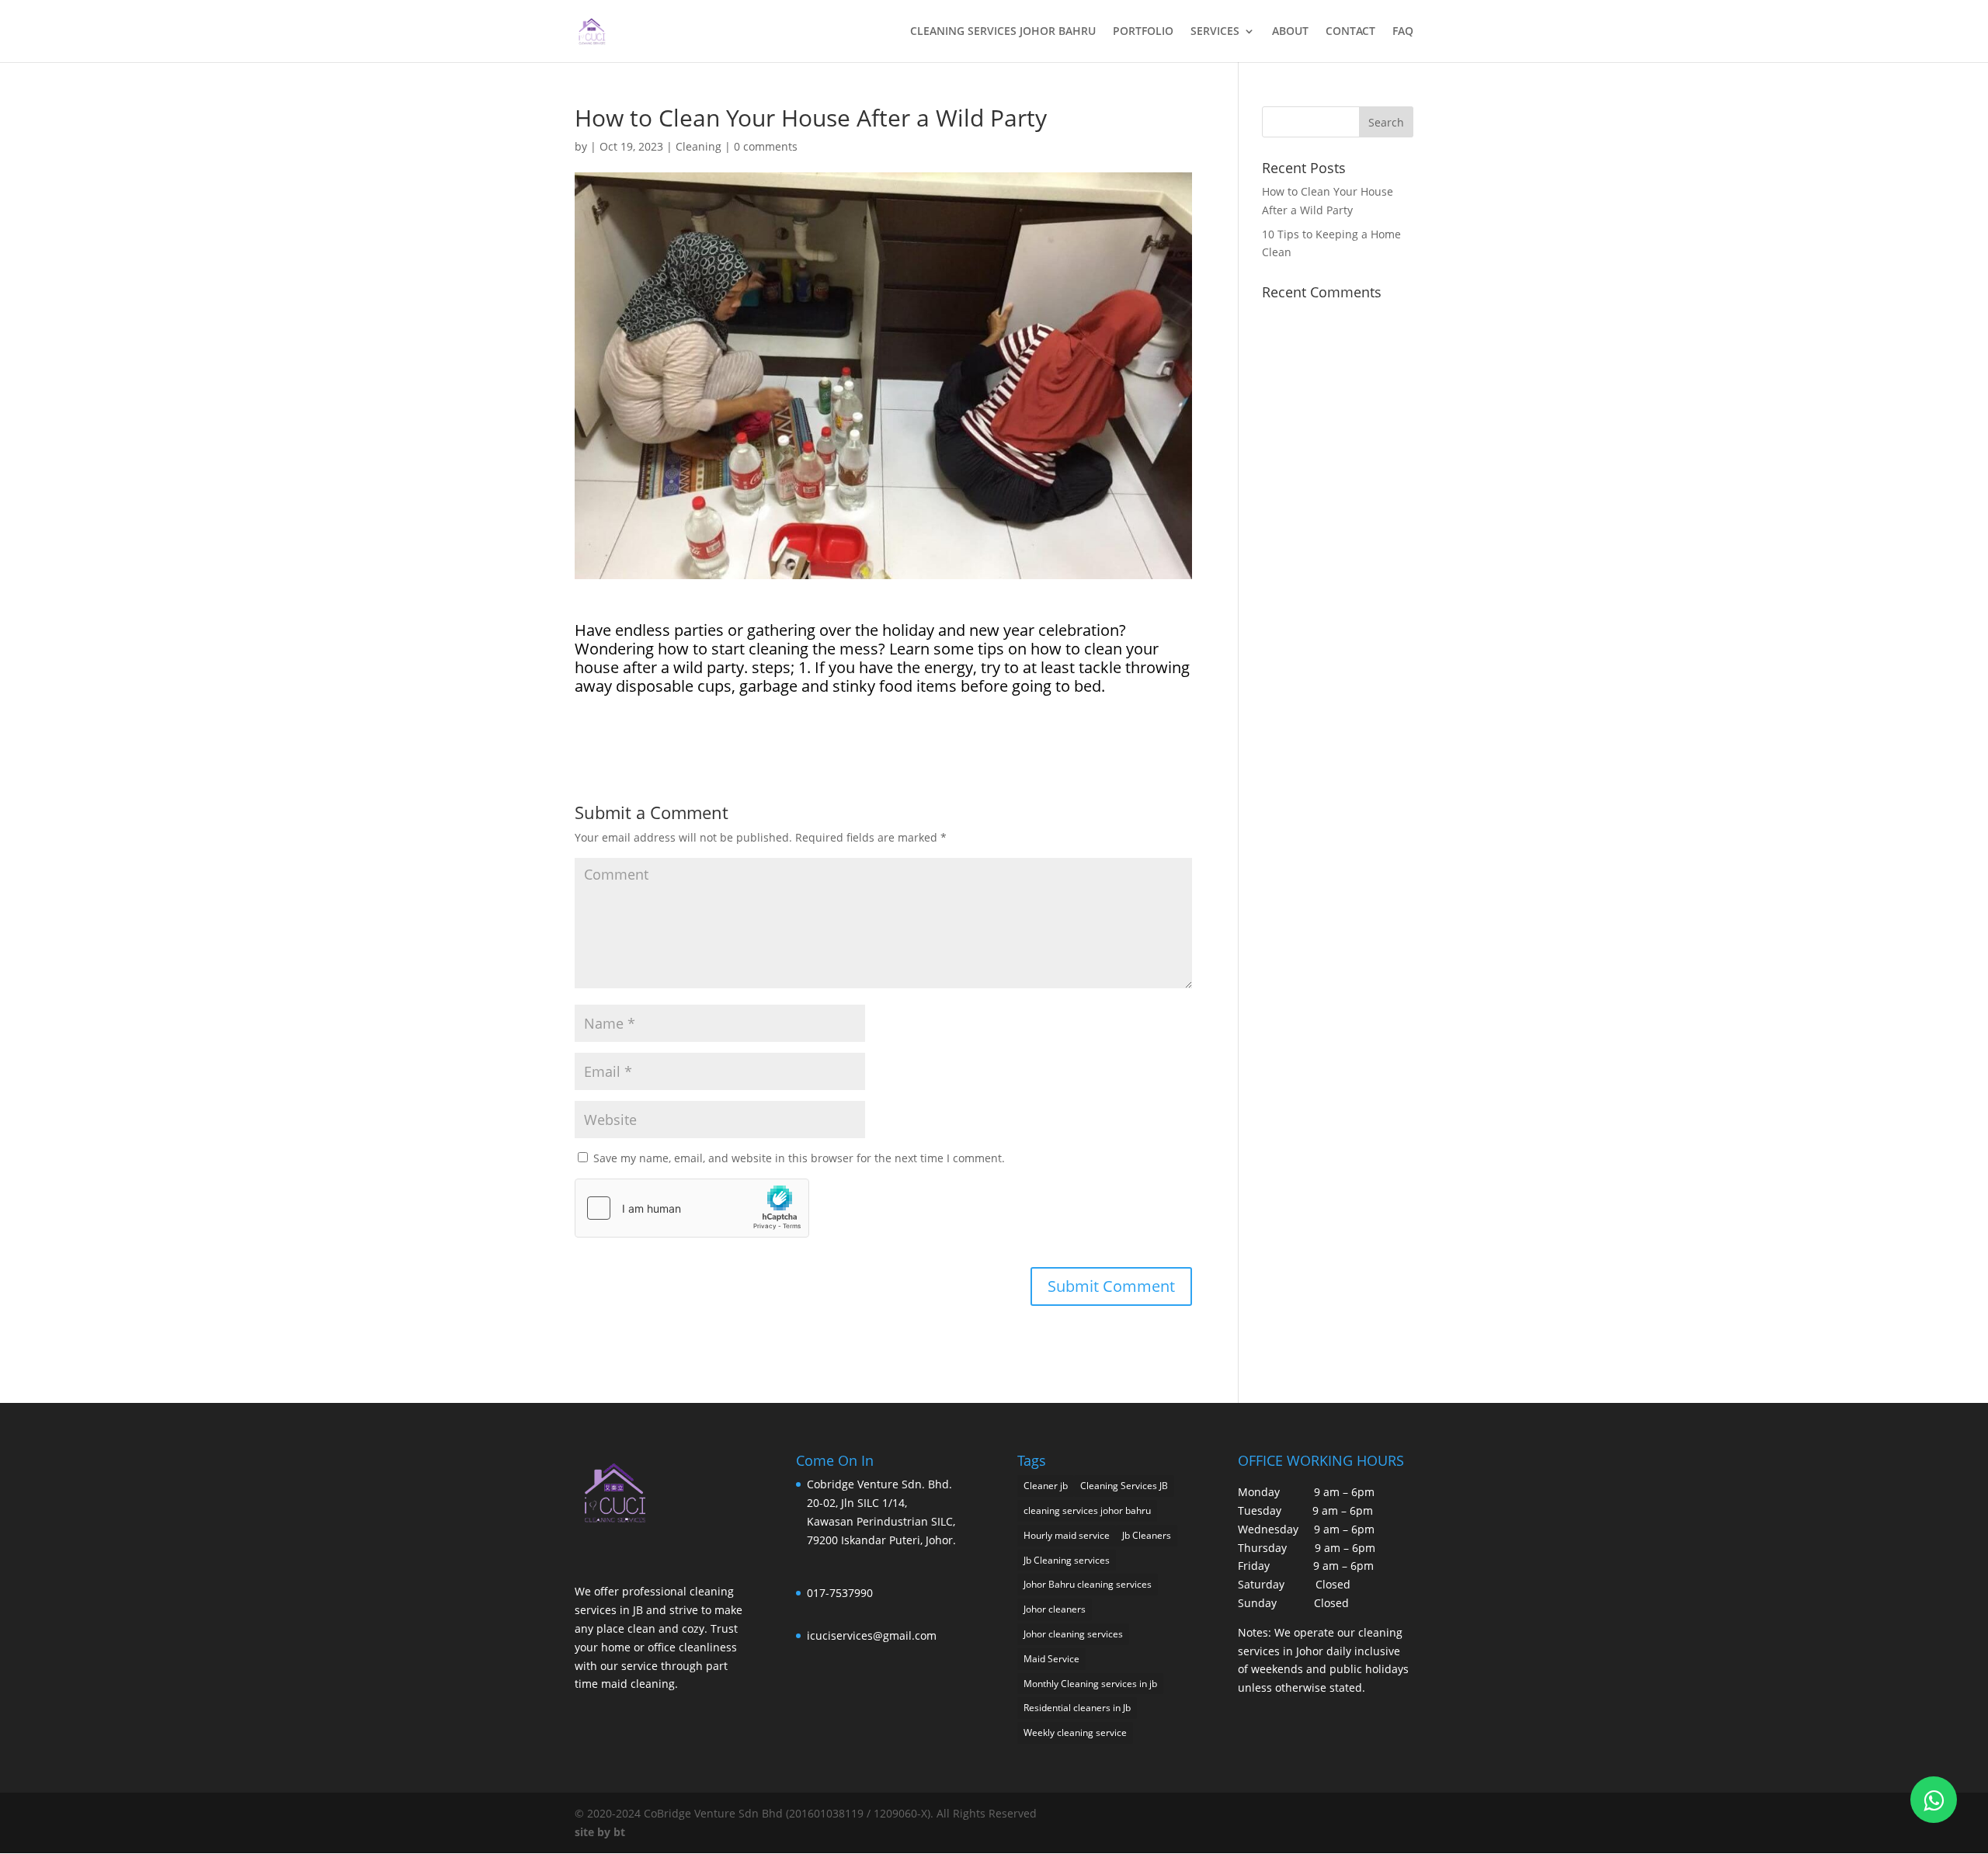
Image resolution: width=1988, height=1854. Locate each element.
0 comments (766, 146)
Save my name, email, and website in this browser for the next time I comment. (799, 1158)
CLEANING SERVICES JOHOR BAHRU (1003, 32)
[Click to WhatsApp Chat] (1934, 1800)
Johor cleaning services (1073, 1634)
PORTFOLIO (1143, 32)
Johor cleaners (1055, 1609)
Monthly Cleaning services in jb (1090, 1684)
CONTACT (1350, 32)
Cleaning (699, 146)
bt (619, 1832)
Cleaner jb (1046, 1486)
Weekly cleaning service (1075, 1732)
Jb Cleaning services (1067, 1560)
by (604, 1832)
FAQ (1403, 32)
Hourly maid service (1067, 1535)
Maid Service (1051, 1659)
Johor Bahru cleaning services (1088, 1584)
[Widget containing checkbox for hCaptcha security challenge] (692, 1208)
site (584, 1832)
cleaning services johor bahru (1087, 1510)
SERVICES (1215, 32)
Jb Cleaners (1147, 1535)
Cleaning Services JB (1124, 1486)
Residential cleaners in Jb (1077, 1708)
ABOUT (1290, 32)
